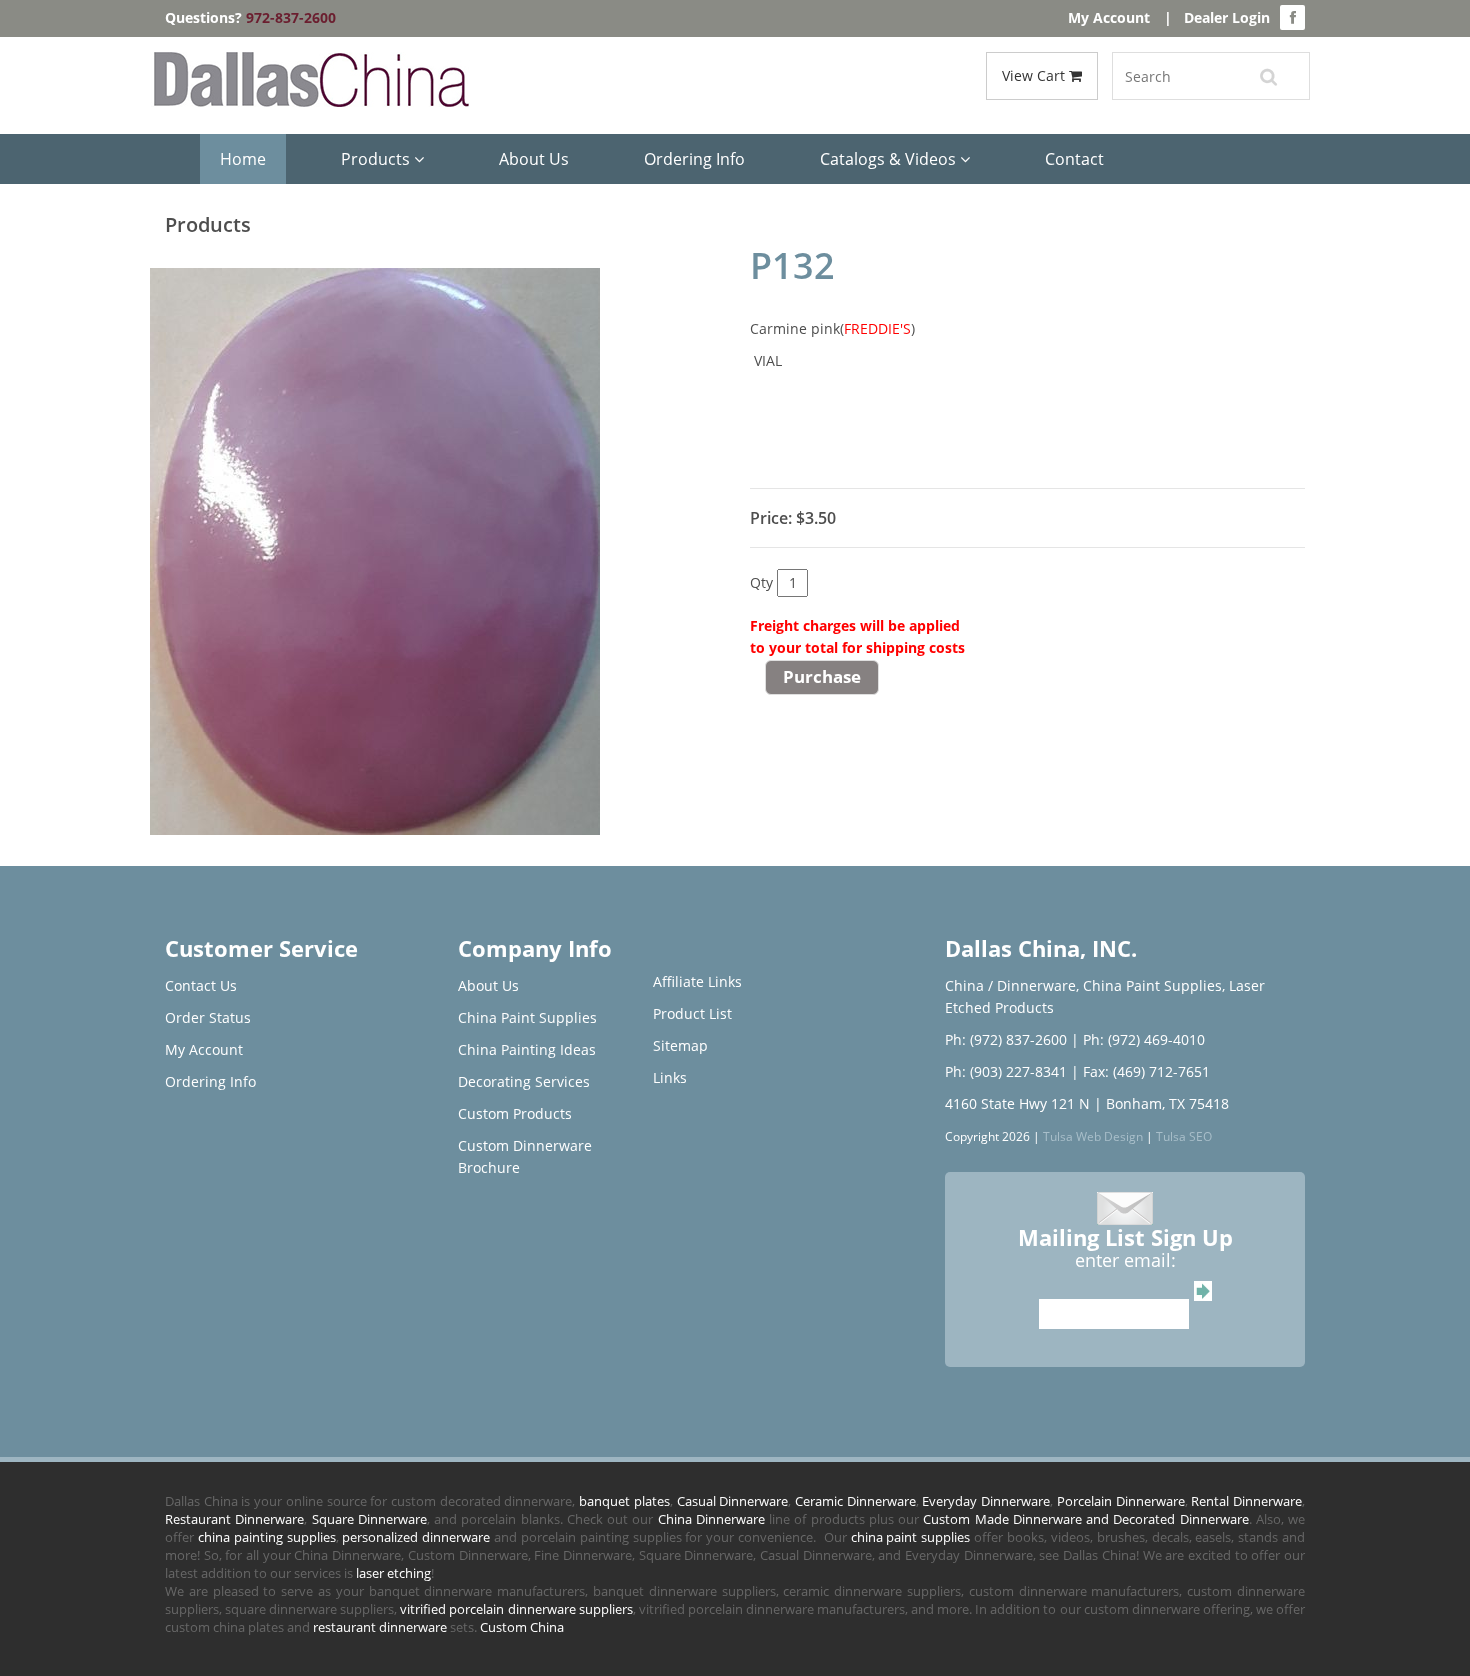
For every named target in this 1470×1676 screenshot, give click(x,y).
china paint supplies (911, 1537)
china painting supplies (267, 1537)
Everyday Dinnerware (986, 1501)
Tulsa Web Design (1093, 1136)
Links (670, 1077)
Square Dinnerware (369, 1519)
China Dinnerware (711, 1519)
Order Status (208, 1017)
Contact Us (201, 985)
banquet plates (624, 1501)
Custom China (522, 1627)
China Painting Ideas (527, 1049)
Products (377, 159)
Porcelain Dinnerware (1121, 1501)
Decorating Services (524, 1081)
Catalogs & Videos (890, 159)
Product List (692, 1013)
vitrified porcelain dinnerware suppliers (516, 1609)
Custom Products (515, 1113)
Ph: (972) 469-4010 (1144, 1039)
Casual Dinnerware (733, 1501)
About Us (534, 159)
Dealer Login (1227, 17)
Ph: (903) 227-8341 (1006, 1071)
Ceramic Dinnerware (855, 1501)
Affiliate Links (697, 981)
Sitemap (680, 1045)
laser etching (393, 1573)
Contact (1074, 159)
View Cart (1035, 75)
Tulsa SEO (1184, 1136)
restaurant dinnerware (380, 1627)
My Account (1109, 17)
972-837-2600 (291, 17)
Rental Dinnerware (1246, 1501)
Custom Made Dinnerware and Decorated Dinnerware (1085, 1519)
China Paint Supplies (527, 1017)
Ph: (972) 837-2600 (1006, 1039)
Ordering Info (694, 159)
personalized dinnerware (416, 1537)
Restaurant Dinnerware (234, 1519)
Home (243, 159)
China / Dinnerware (1010, 985)
